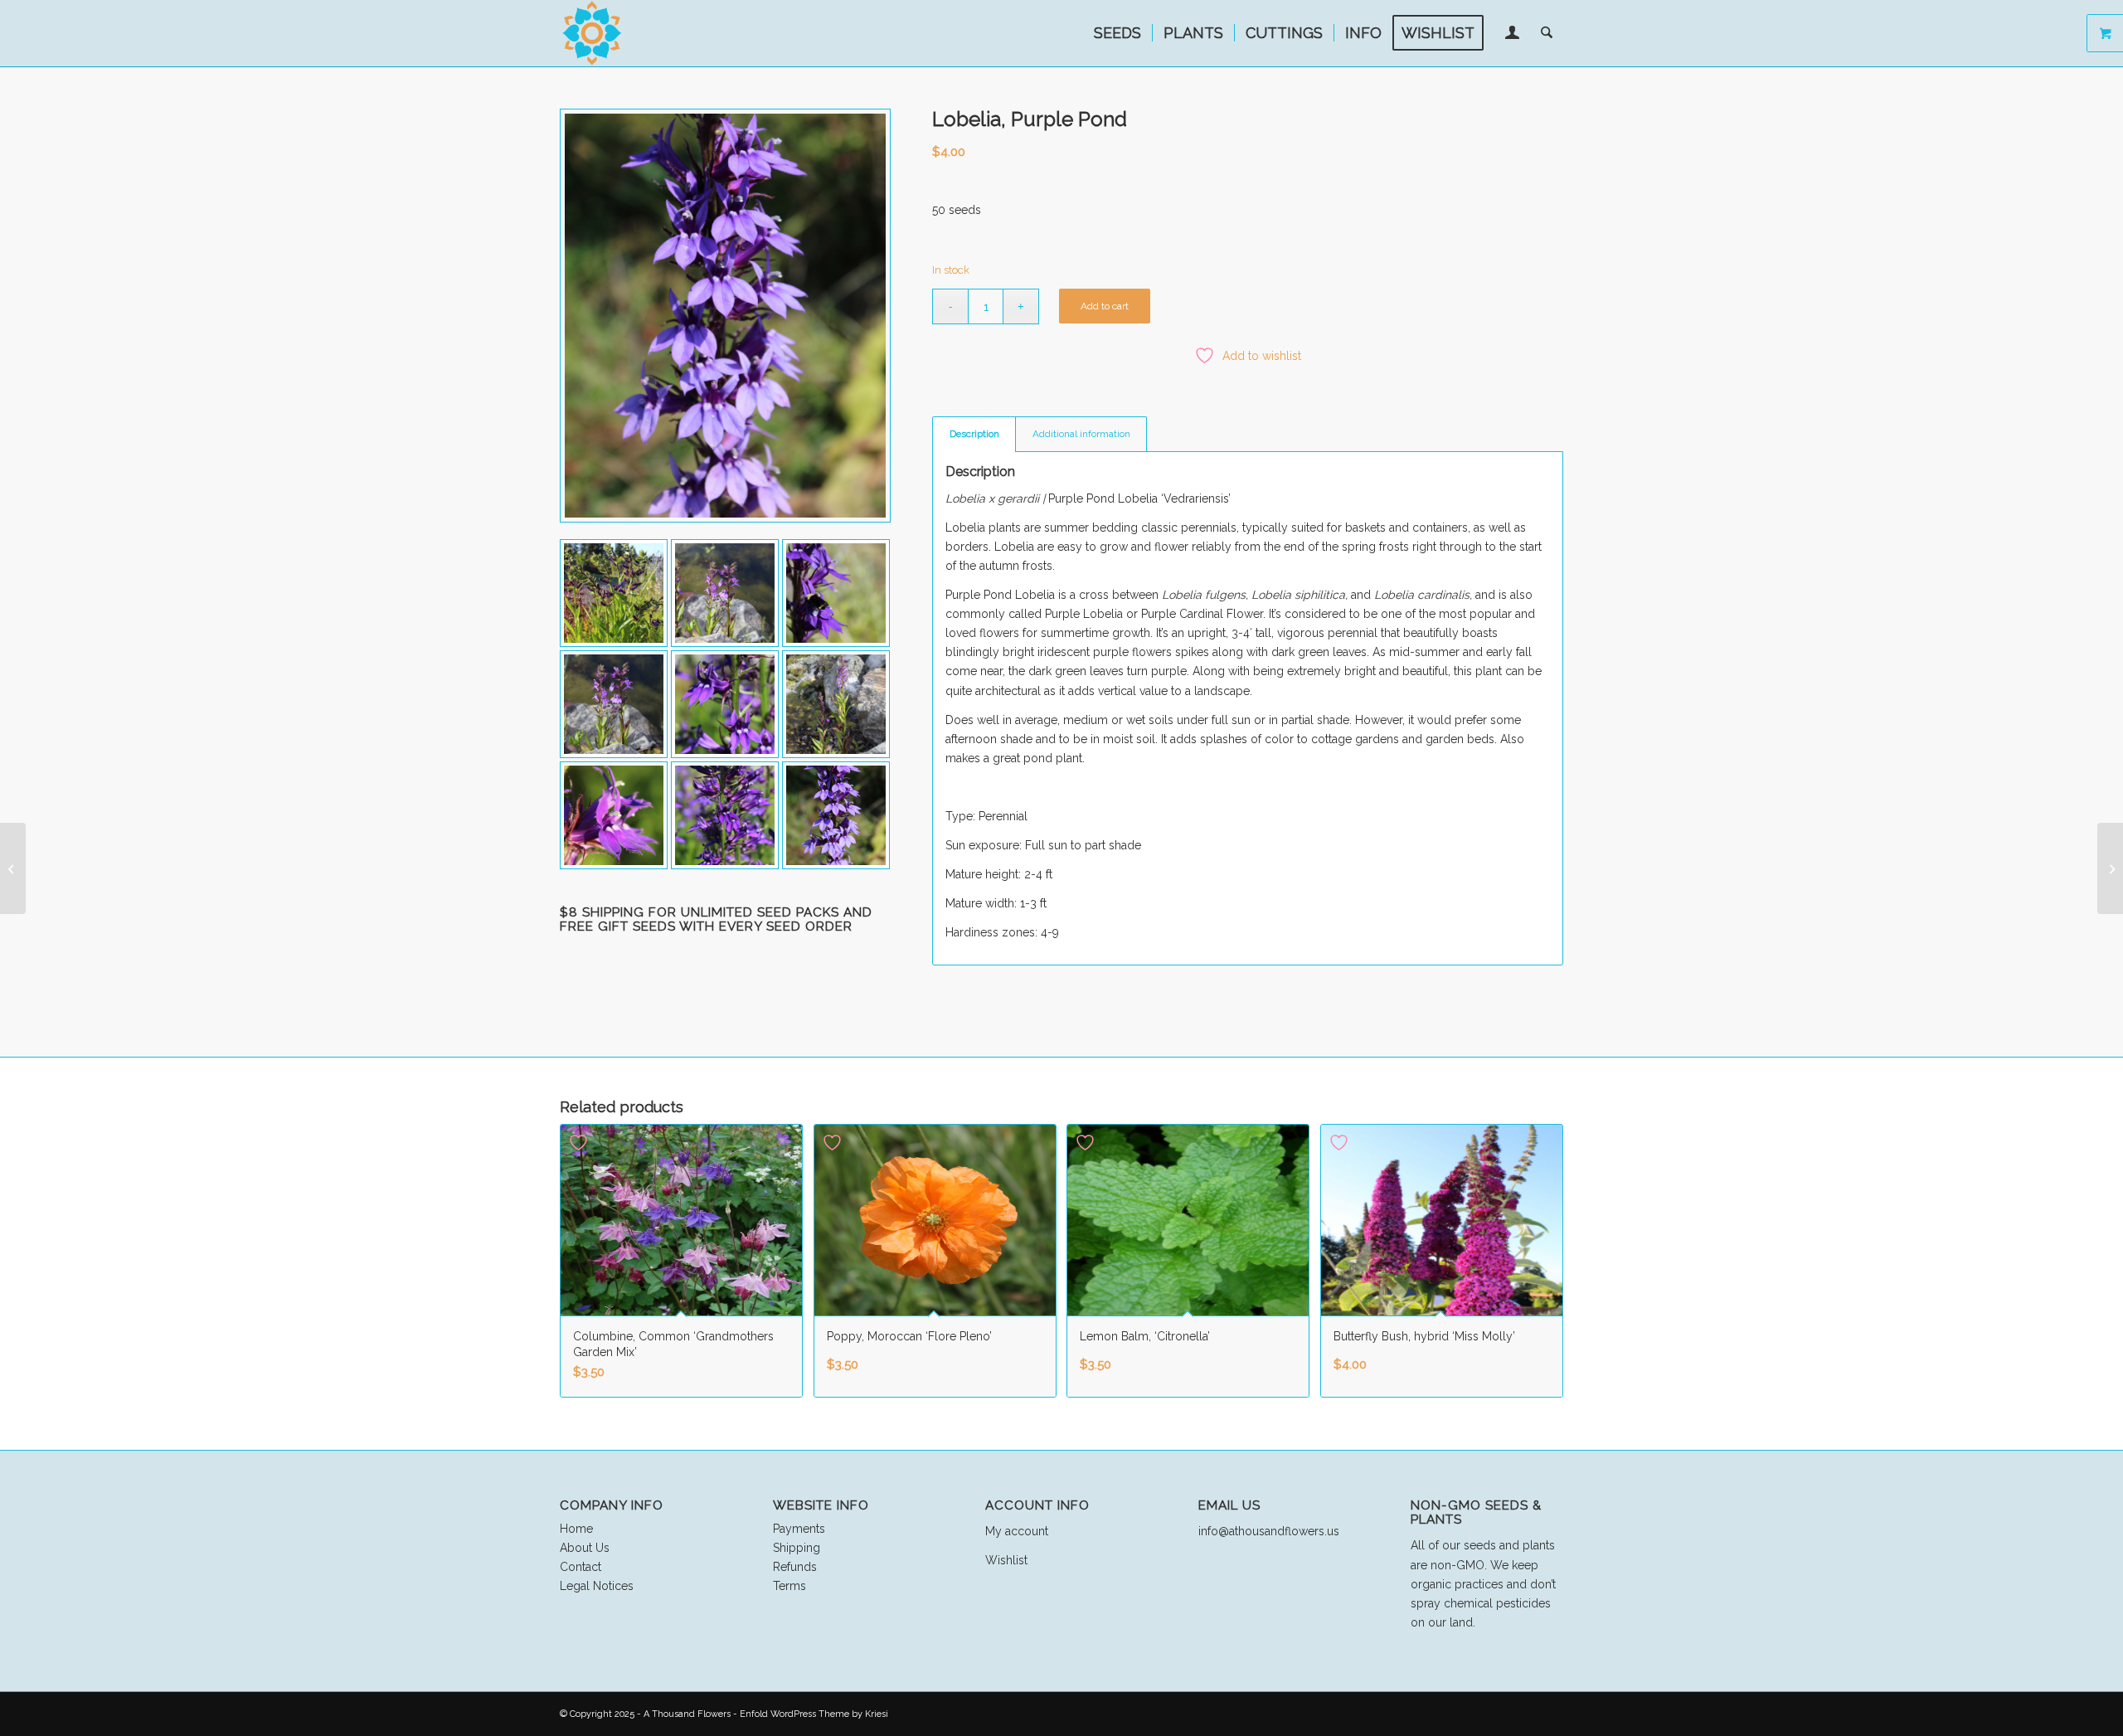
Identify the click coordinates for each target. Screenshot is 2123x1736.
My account (1017, 1531)
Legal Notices (597, 1586)
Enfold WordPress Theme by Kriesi (814, 1714)
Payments (799, 1529)
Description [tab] (974, 434)
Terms (789, 1586)
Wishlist (1006, 1560)
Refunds (795, 1567)
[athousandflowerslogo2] (593, 33)
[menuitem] (1117, 33)
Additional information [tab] (1081, 434)
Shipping (797, 1548)
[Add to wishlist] (581, 1143)
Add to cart (1105, 306)
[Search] (1547, 33)
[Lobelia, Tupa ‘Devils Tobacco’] (13, 868)
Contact (581, 1567)
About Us (585, 1548)
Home (576, 1529)
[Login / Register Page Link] (1512, 35)
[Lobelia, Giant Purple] (2110, 868)
